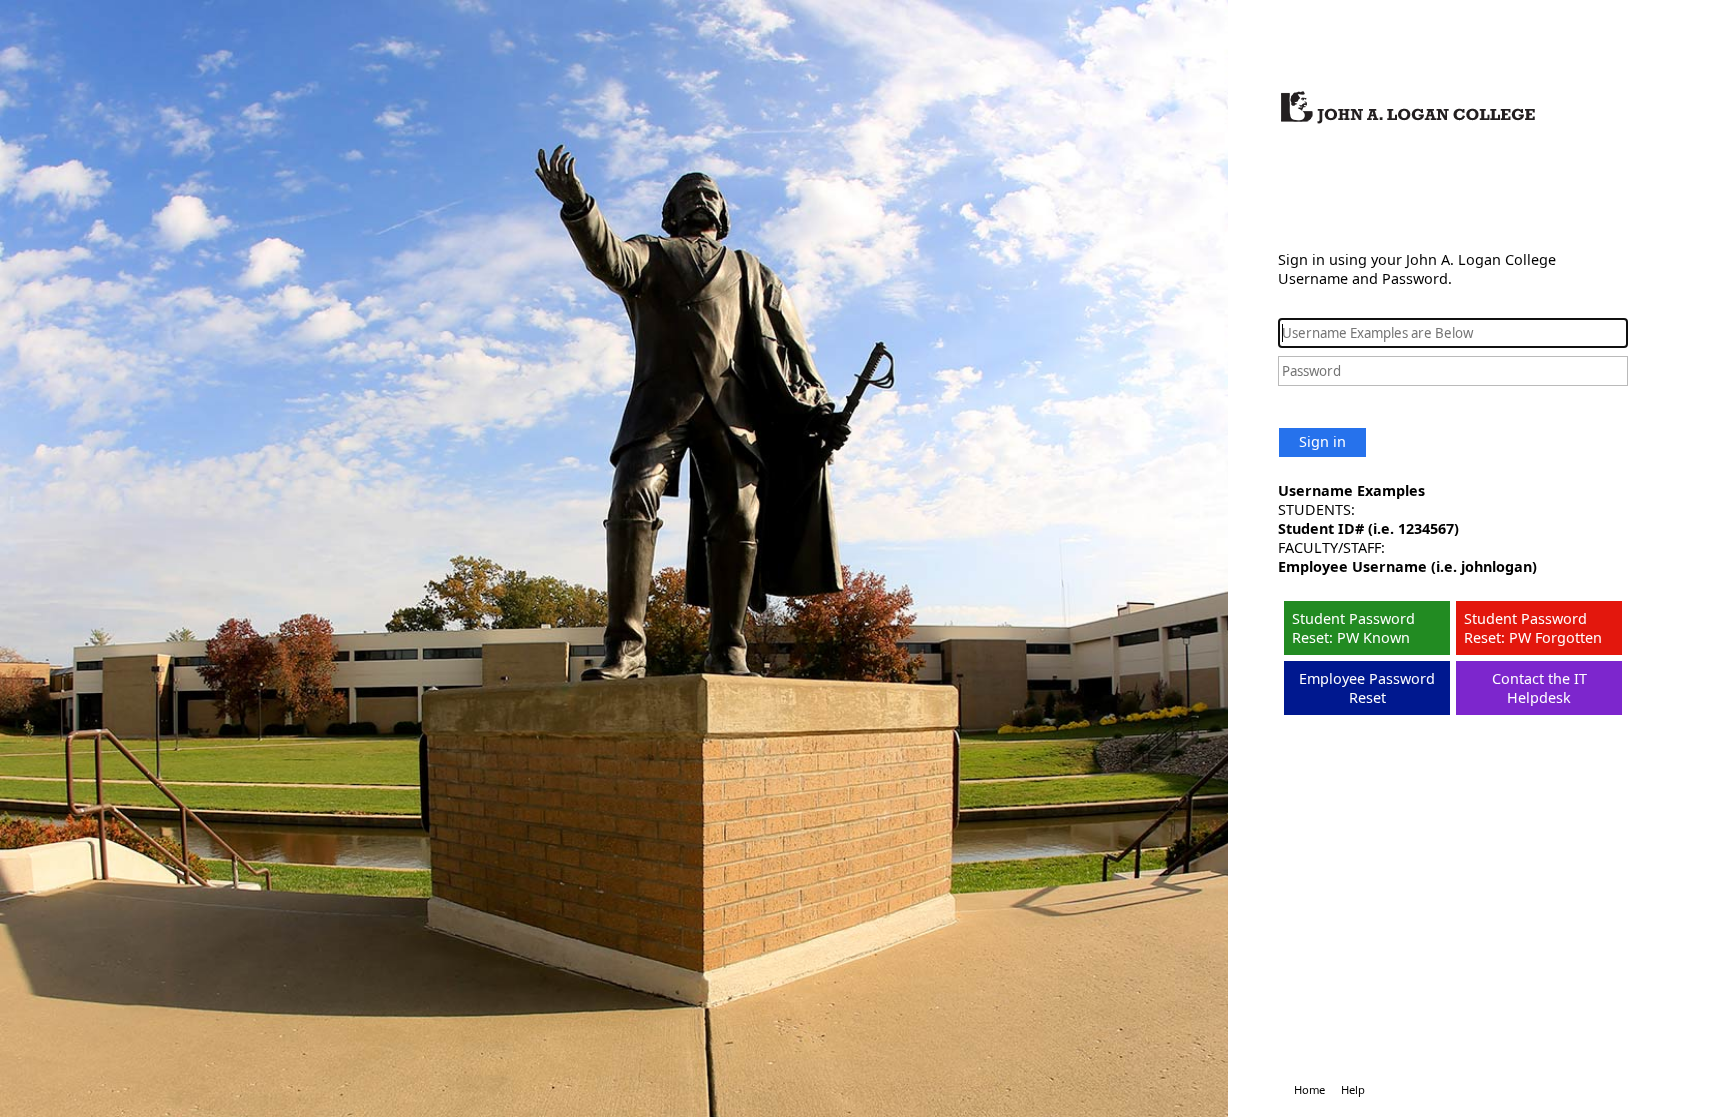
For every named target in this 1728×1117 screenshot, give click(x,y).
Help (1353, 1089)
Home (1309, 1089)
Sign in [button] (1322, 441)
